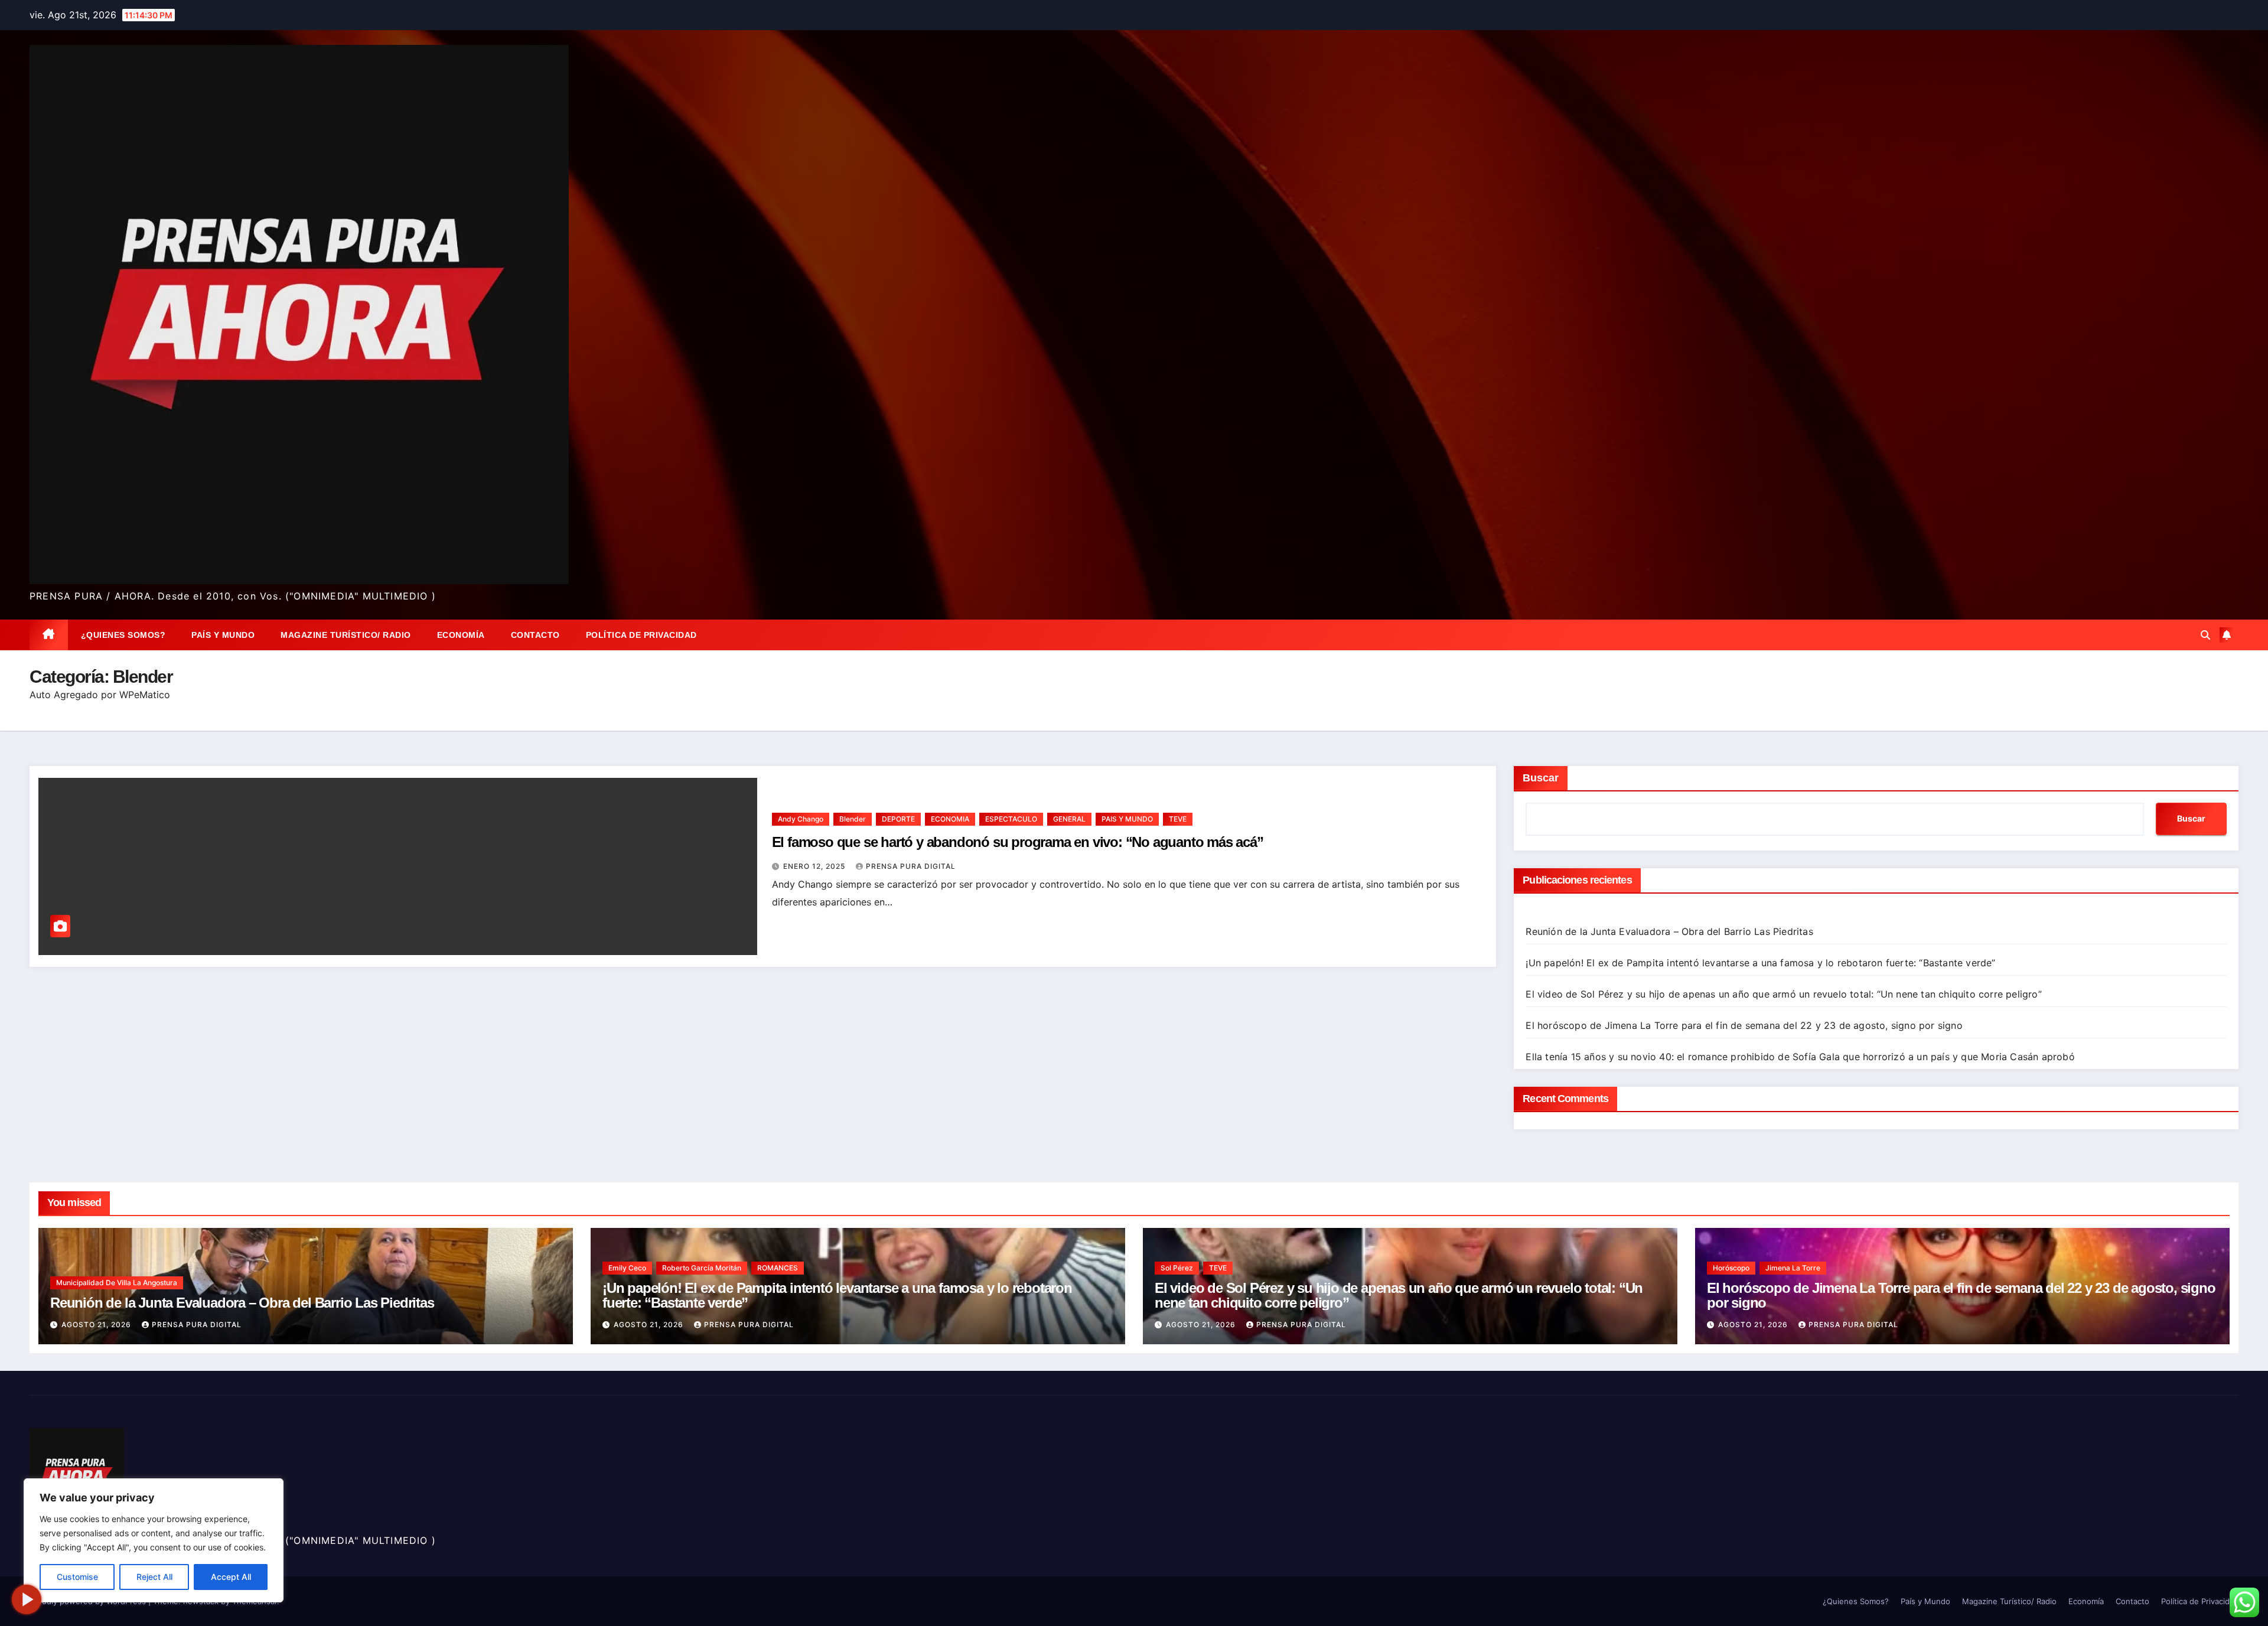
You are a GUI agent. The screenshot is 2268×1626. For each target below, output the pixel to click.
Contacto (535, 635)
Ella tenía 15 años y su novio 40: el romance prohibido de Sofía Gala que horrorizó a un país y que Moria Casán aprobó (1802, 1057)
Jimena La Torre (1793, 1268)
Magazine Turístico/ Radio (346, 635)
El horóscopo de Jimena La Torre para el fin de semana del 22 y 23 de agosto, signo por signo (1744, 1025)
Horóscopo (1731, 1268)
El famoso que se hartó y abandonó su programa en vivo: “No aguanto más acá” (1018, 842)
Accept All (231, 1577)
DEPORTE (898, 819)
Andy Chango (801, 819)
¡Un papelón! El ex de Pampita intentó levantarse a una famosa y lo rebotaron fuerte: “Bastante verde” (1760, 963)
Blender (853, 819)
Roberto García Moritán (702, 1268)
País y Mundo (223, 635)
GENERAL (1069, 819)
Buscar (1541, 778)
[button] (2205, 635)
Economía (461, 635)
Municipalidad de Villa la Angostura (117, 1283)
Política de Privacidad (641, 635)
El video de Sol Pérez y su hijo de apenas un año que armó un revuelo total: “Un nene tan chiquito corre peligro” (1783, 994)
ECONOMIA (950, 819)
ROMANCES (778, 1268)
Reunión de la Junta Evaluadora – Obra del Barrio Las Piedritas (1669, 931)
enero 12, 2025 (815, 866)
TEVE (1178, 819)
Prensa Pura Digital (911, 866)
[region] (154, 1540)
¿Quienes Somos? (123, 635)
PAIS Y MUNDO (1127, 819)
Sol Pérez (1177, 1268)
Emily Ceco (627, 1268)
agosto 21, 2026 (97, 1324)
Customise (77, 1577)
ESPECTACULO (1011, 819)
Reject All (154, 1577)
